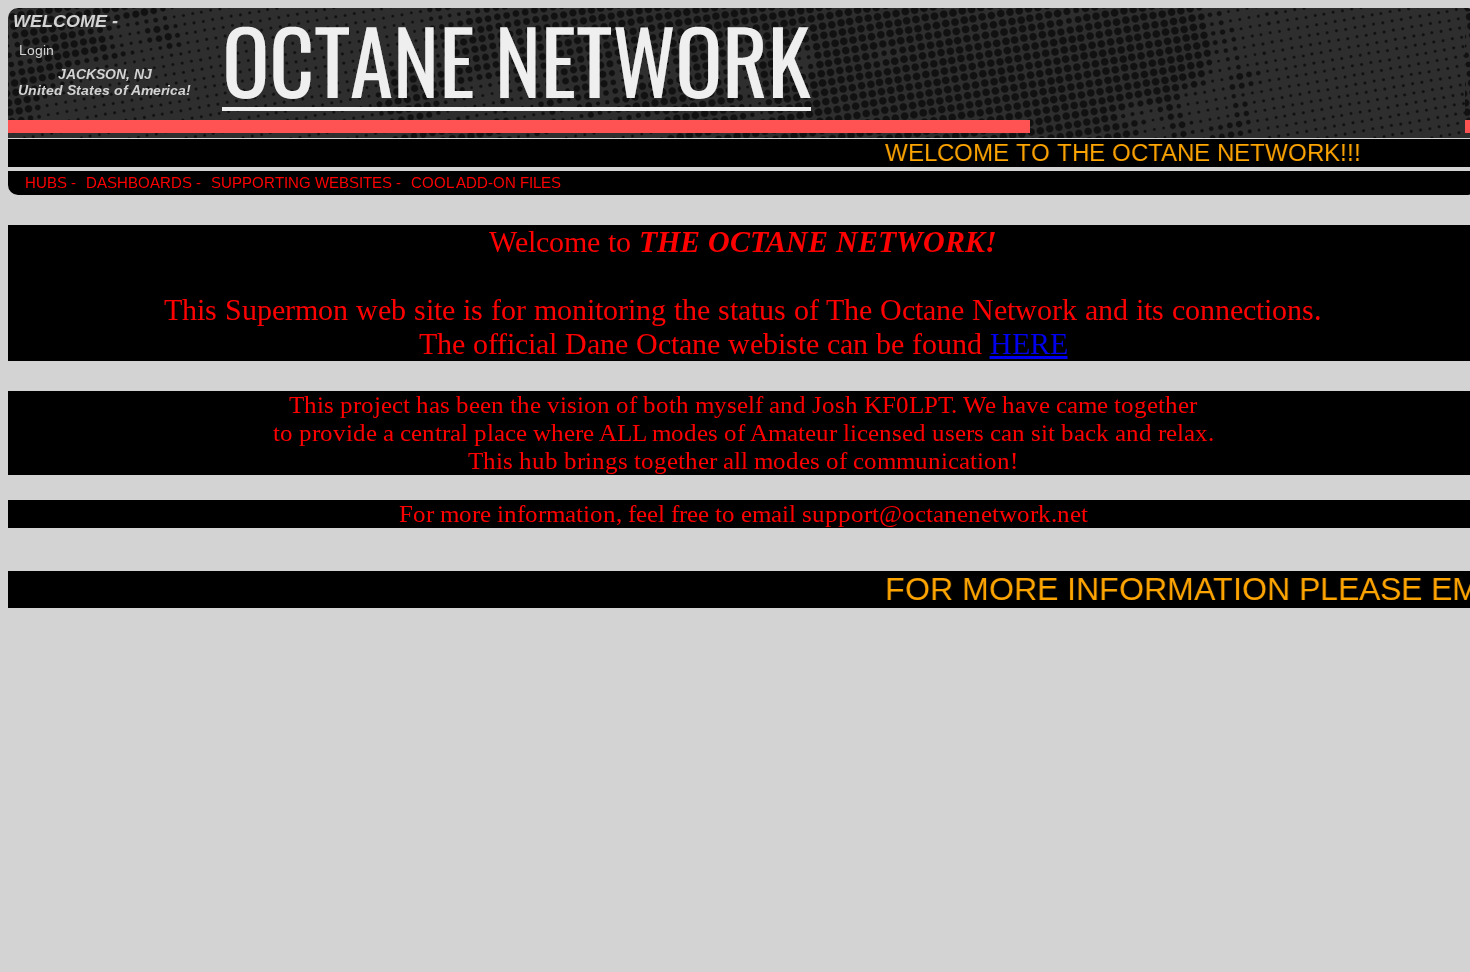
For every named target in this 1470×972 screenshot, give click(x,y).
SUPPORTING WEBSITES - (306, 182)
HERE (1029, 343)
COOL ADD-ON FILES (486, 182)
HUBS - (50, 182)
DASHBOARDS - (143, 182)
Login (36, 50)
